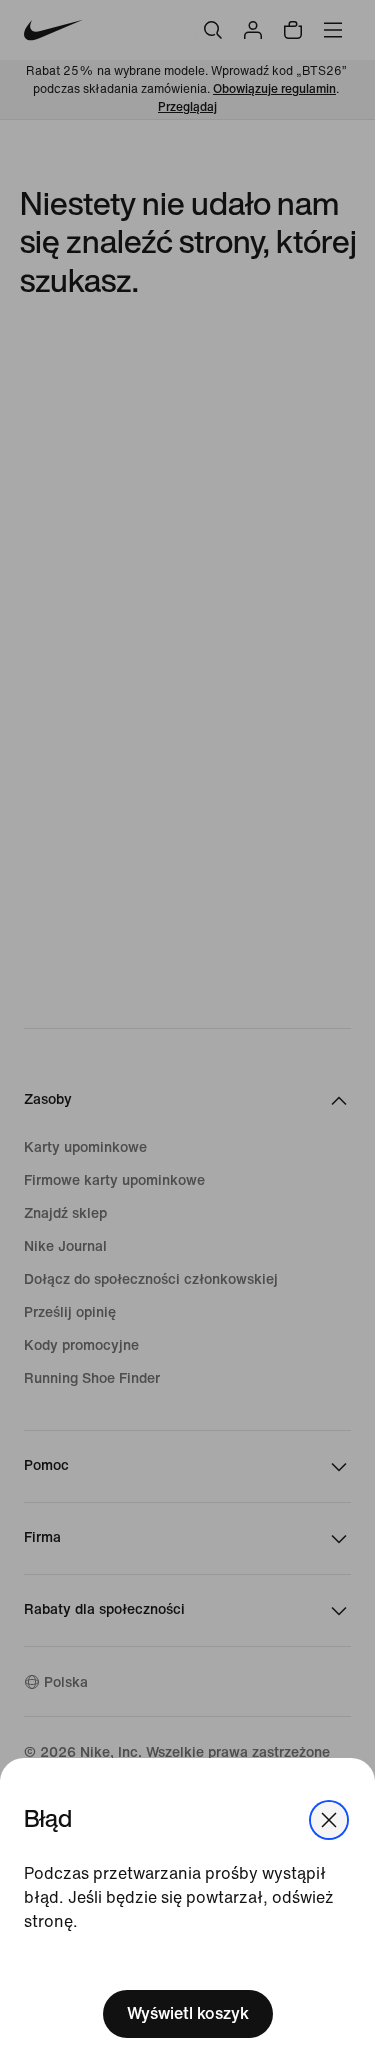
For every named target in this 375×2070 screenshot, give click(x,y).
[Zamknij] (329, 1820)
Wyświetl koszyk (188, 2013)
